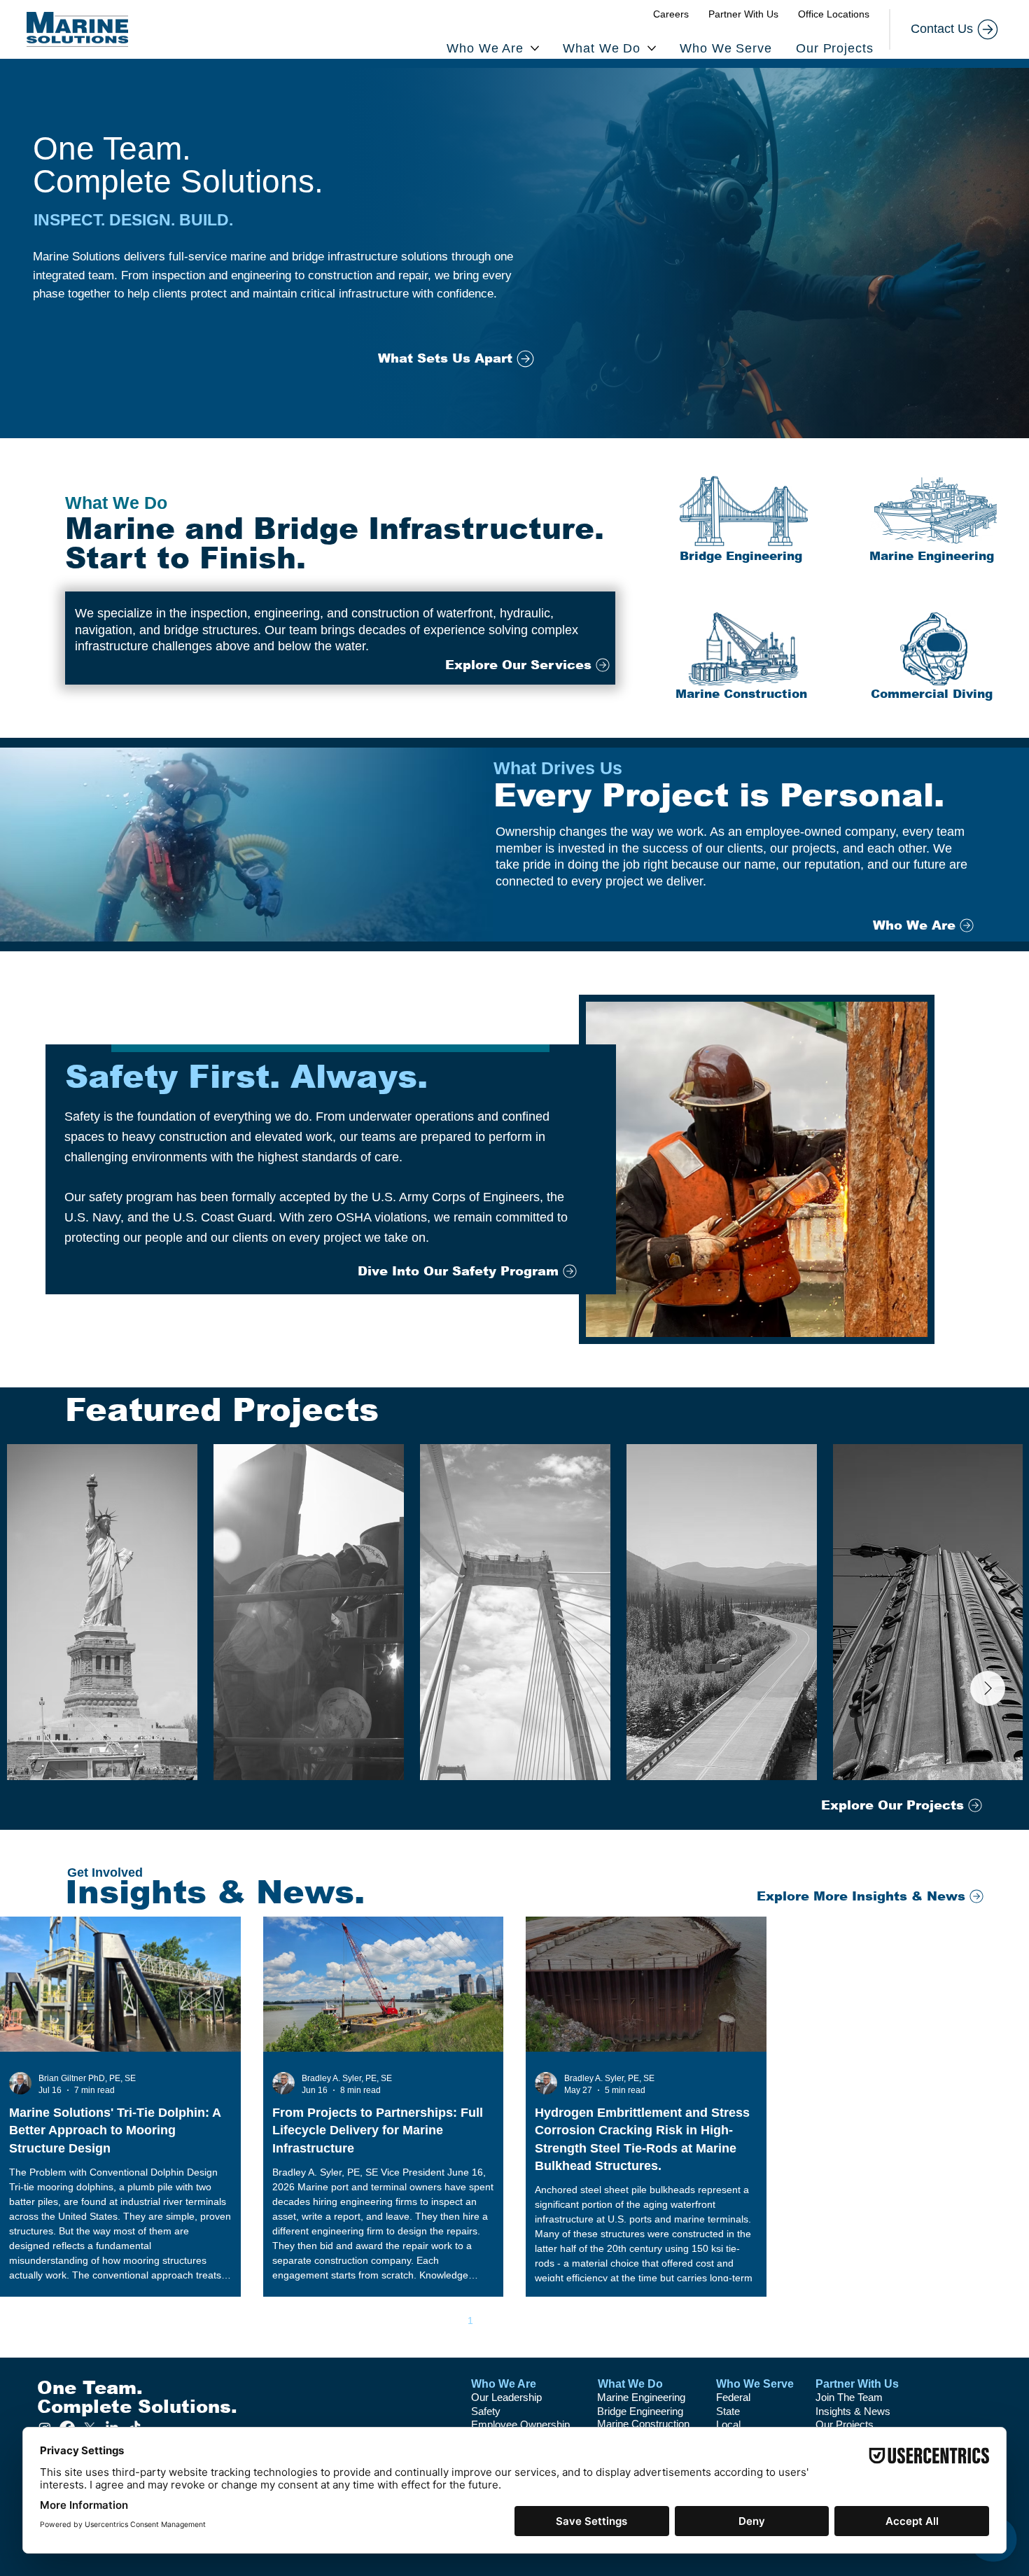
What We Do (630, 2384)
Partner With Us (857, 2384)
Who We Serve (755, 2384)
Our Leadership (506, 2397)
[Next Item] (988, 1688)
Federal (733, 2397)
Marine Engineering (641, 2397)
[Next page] (588, 2320)
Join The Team (849, 2397)
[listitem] (741, 519)
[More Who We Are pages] (535, 48)
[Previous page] (441, 2320)
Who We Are (504, 2384)
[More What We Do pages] (652, 48)
